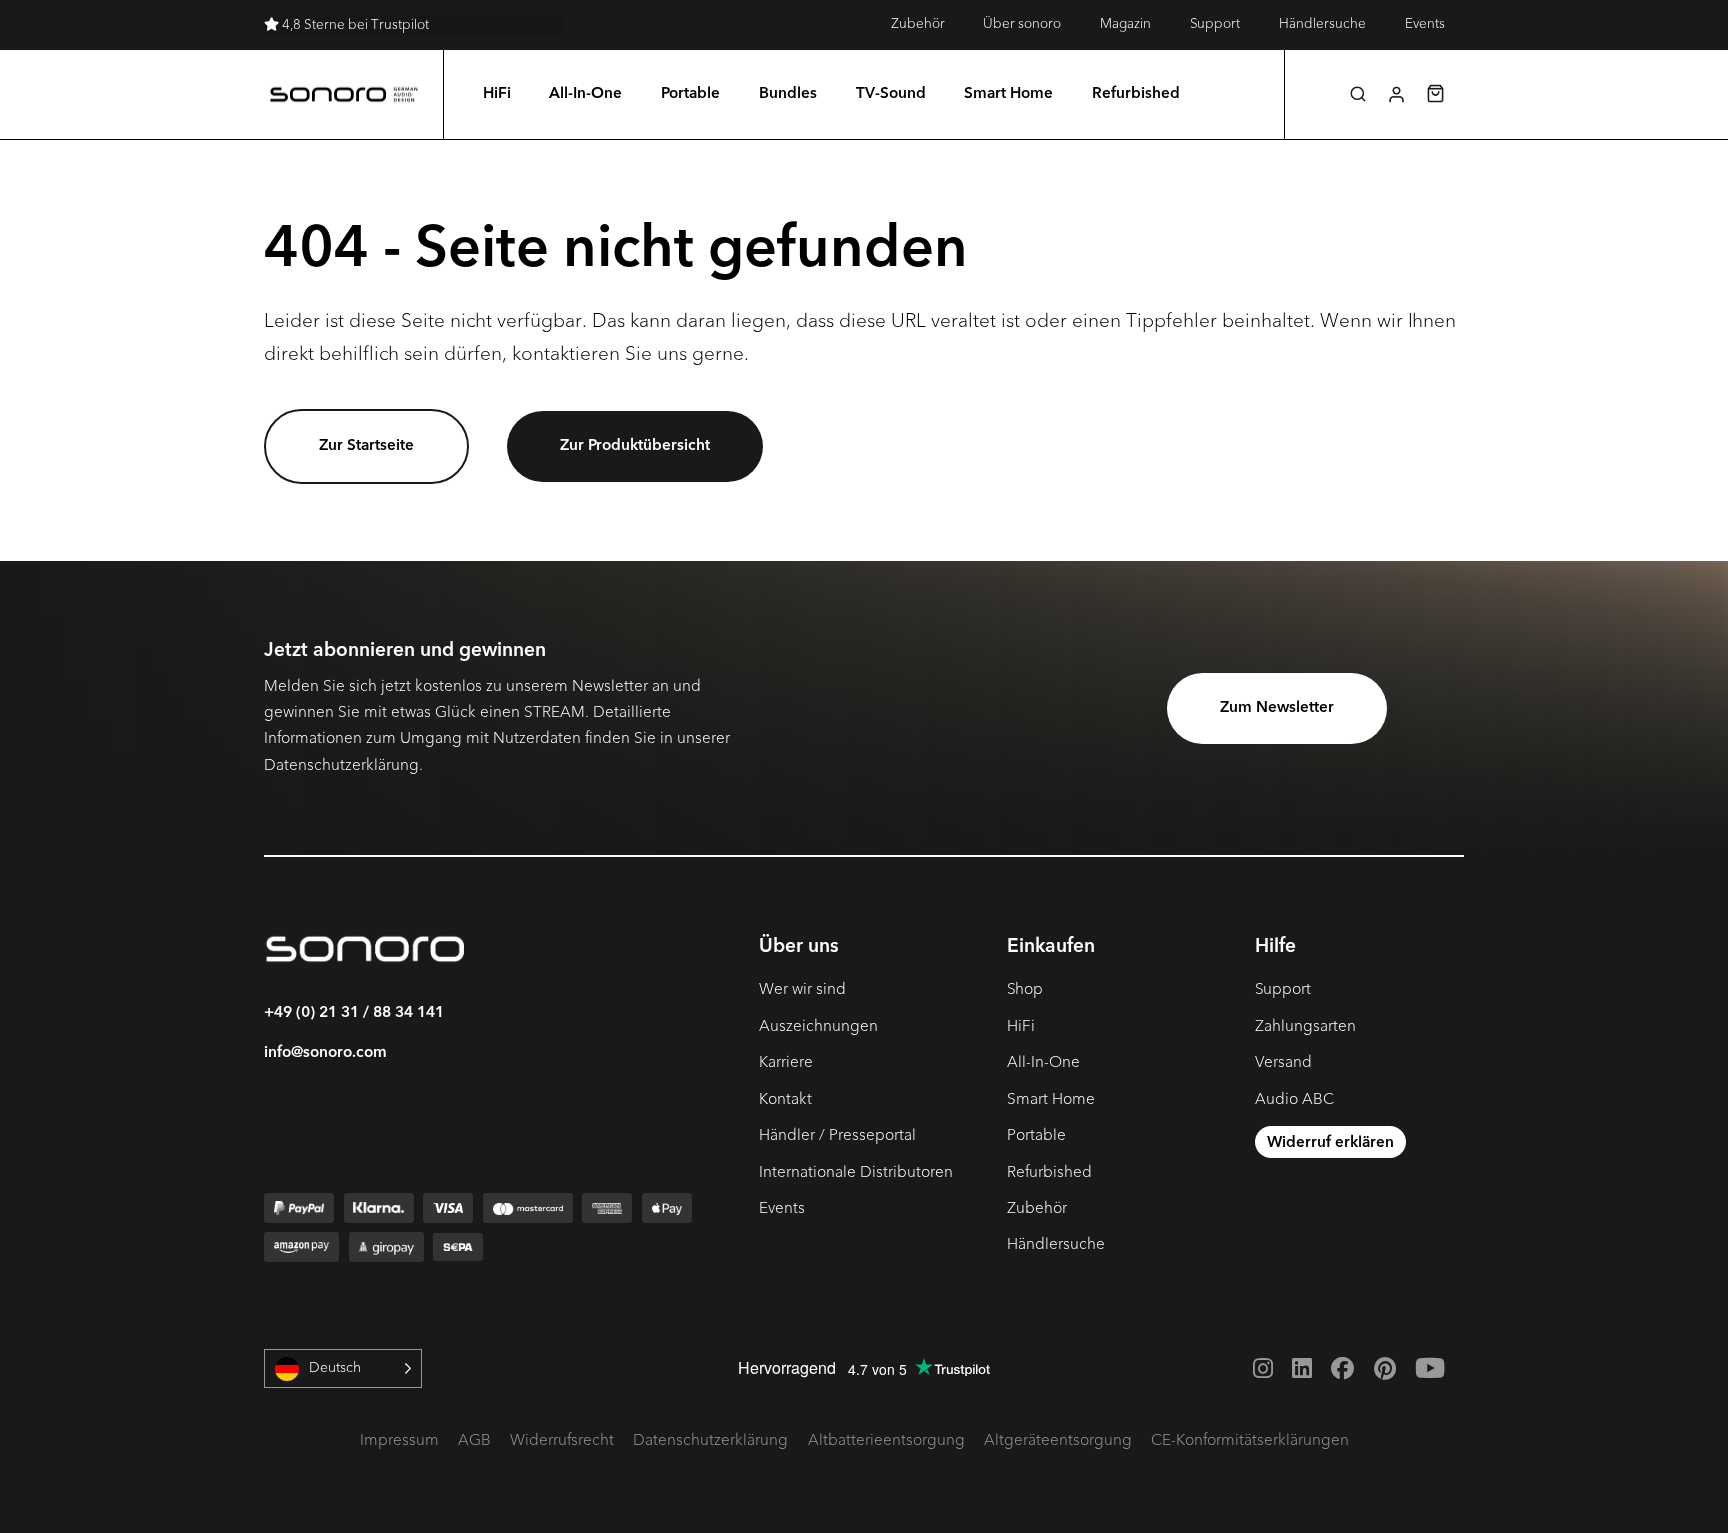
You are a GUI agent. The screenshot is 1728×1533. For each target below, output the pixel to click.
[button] (1358, 94)
